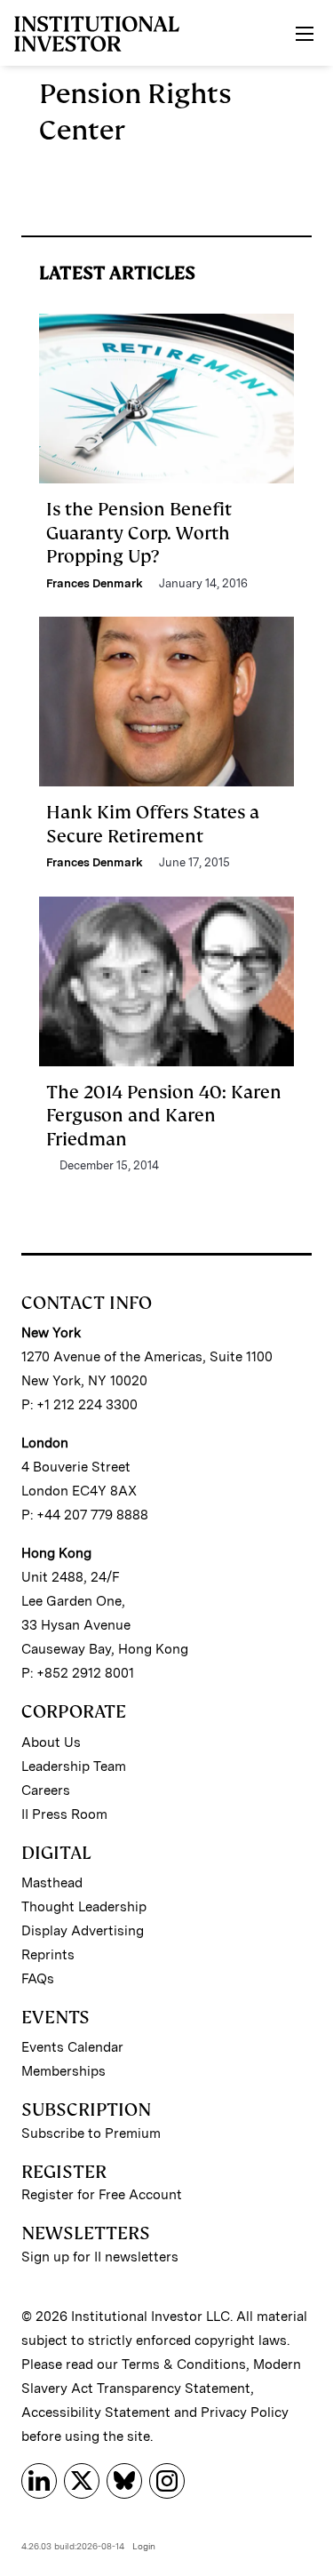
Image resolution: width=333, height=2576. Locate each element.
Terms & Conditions (184, 2365)
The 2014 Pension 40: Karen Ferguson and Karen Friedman (164, 1116)
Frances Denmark (95, 583)
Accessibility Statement (96, 2413)
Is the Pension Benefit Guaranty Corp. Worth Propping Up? (139, 533)
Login (144, 2546)
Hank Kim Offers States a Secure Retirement (153, 824)
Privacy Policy (245, 2413)
